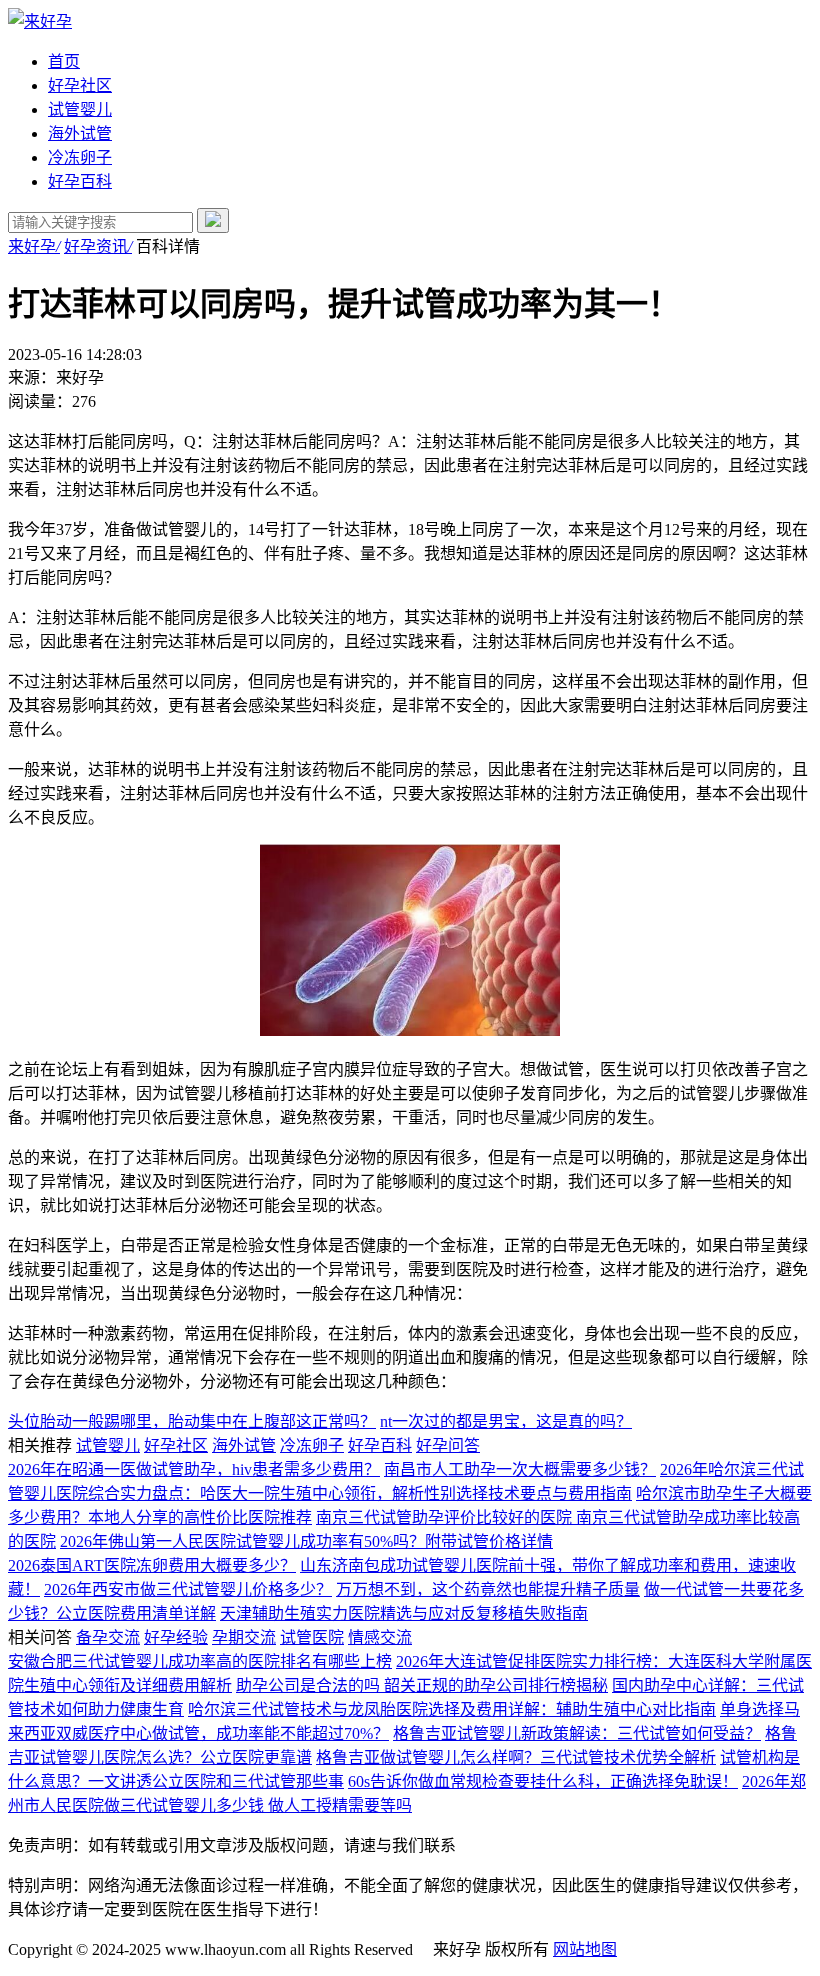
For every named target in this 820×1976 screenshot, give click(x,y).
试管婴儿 (80, 109)
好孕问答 (448, 1445)
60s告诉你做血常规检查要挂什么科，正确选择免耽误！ (543, 1781)
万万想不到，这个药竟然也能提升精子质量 (488, 1589)
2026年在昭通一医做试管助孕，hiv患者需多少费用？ (194, 1469)
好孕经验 (176, 1637)
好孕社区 (80, 85)
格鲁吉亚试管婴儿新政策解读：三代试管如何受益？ (577, 1733)
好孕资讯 (98, 246)
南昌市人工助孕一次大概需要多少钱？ (520, 1469)
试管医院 (312, 1637)
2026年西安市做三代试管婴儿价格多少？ (188, 1589)
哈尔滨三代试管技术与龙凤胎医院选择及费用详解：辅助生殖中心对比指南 (452, 1709)
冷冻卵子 (80, 157)
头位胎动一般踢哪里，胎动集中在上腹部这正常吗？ (192, 1421)
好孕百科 (80, 181)
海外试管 (80, 133)
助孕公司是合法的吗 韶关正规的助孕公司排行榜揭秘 (422, 1685)
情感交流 (380, 1637)
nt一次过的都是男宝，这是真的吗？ (506, 1421)
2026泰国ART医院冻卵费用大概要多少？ (152, 1565)
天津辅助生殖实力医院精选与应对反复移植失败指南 (404, 1613)
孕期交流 (244, 1637)
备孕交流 (108, 1637)
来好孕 (34, 246)
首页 (64, 61)
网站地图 (585, 1949)
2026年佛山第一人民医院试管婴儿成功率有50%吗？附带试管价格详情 (306, 1541)
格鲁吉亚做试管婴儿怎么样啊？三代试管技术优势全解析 (516, 1757)
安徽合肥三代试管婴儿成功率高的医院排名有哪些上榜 (200, 1661)
